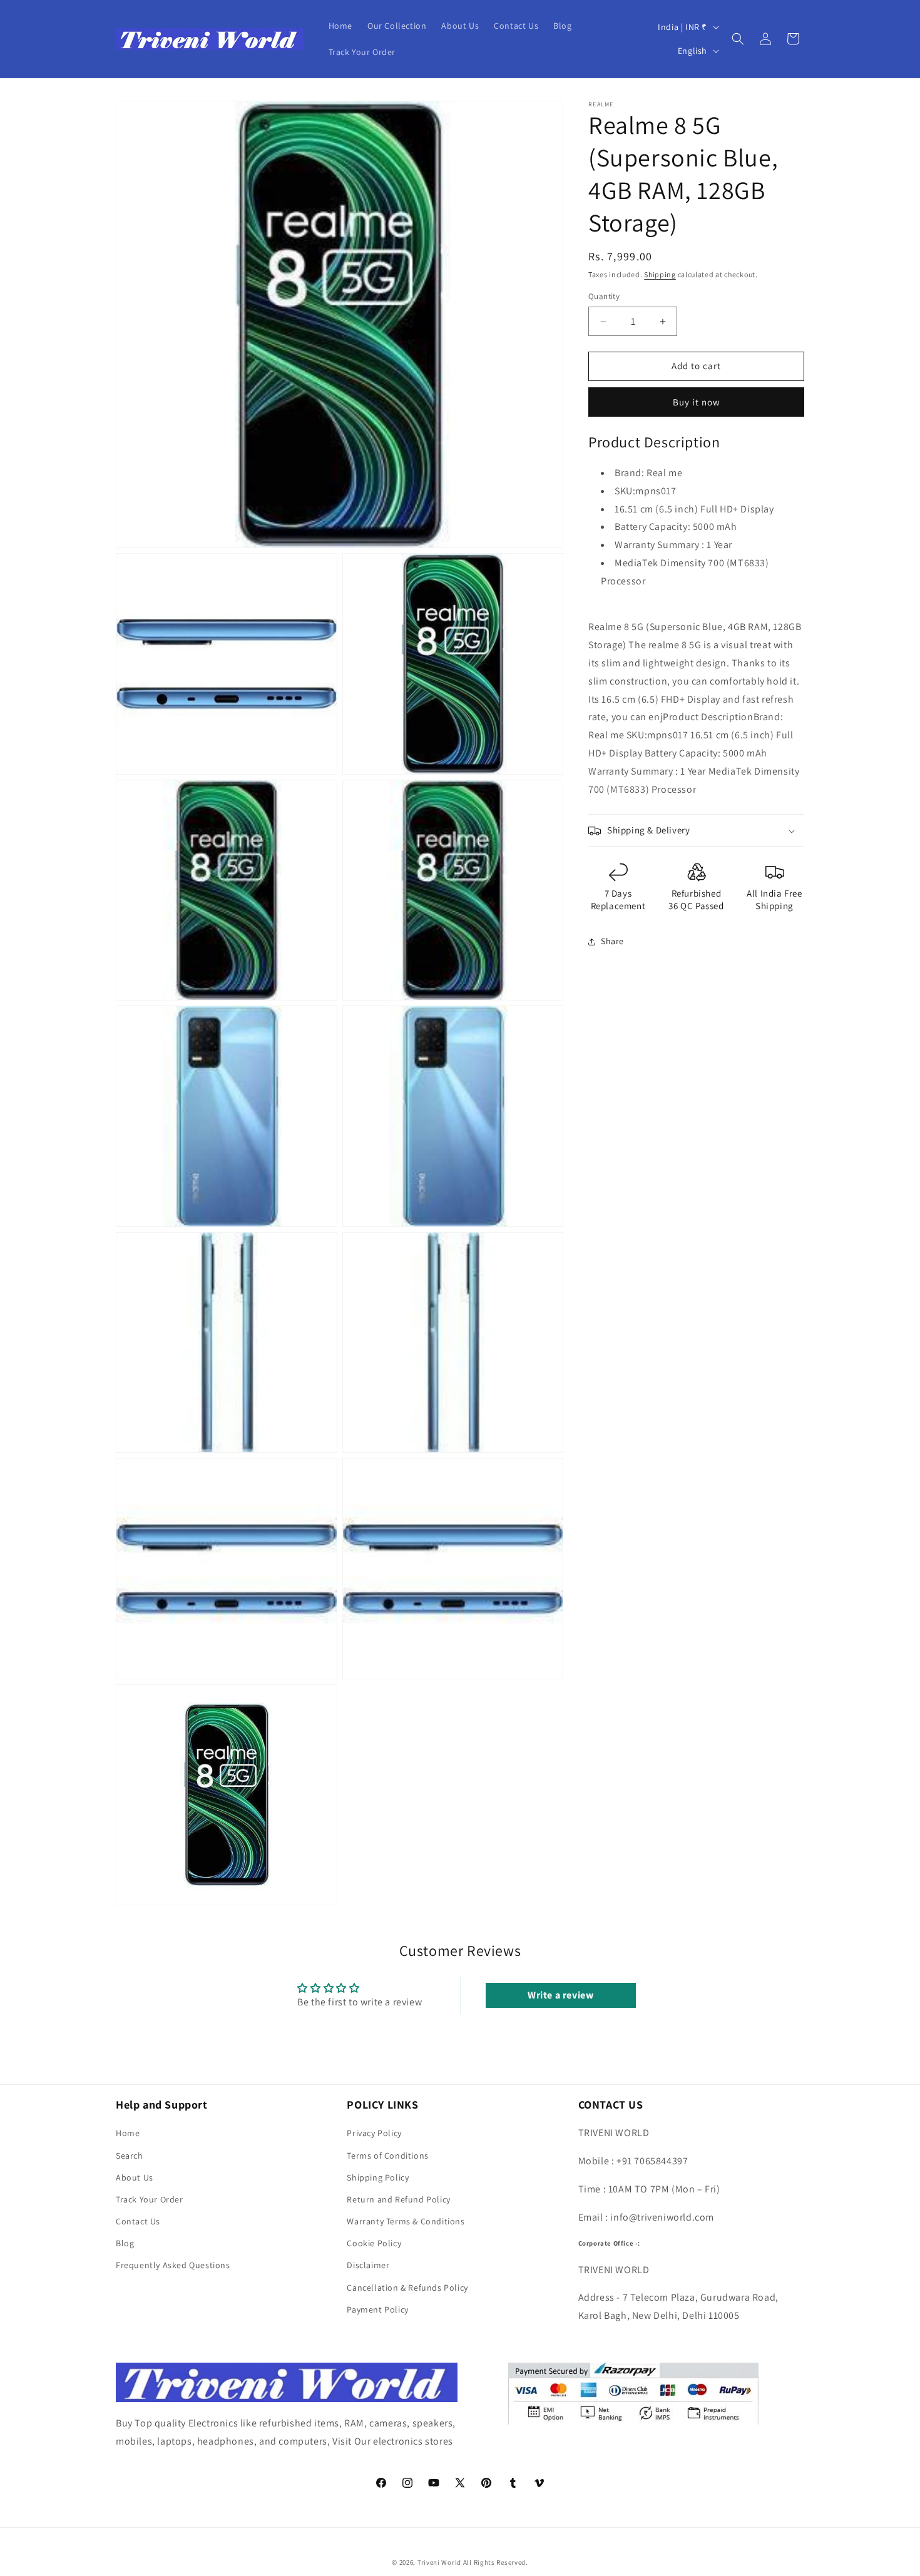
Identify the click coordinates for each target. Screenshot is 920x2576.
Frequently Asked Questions (173, 2265)
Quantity (604, 297)
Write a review (560, 1995)
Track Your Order (150, 2199)
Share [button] (612, 941)
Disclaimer (368, 2265)
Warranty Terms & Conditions (406, 2221)
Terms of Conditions (387, 2156)
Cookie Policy (374, 2243)
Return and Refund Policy (398, 2199)
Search (130, 2156)
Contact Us (138, 2221)
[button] (738, 39)
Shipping (660, 274)
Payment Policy (377, 2309)
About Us (135, 2177)
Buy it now (697, 402)
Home (128, 2133)
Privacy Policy (374, 2133)
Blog (125, 2243)
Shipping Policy (378, 2177)
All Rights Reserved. (496, 2562)
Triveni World (439, 2562)
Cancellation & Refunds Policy (407, 2288)
